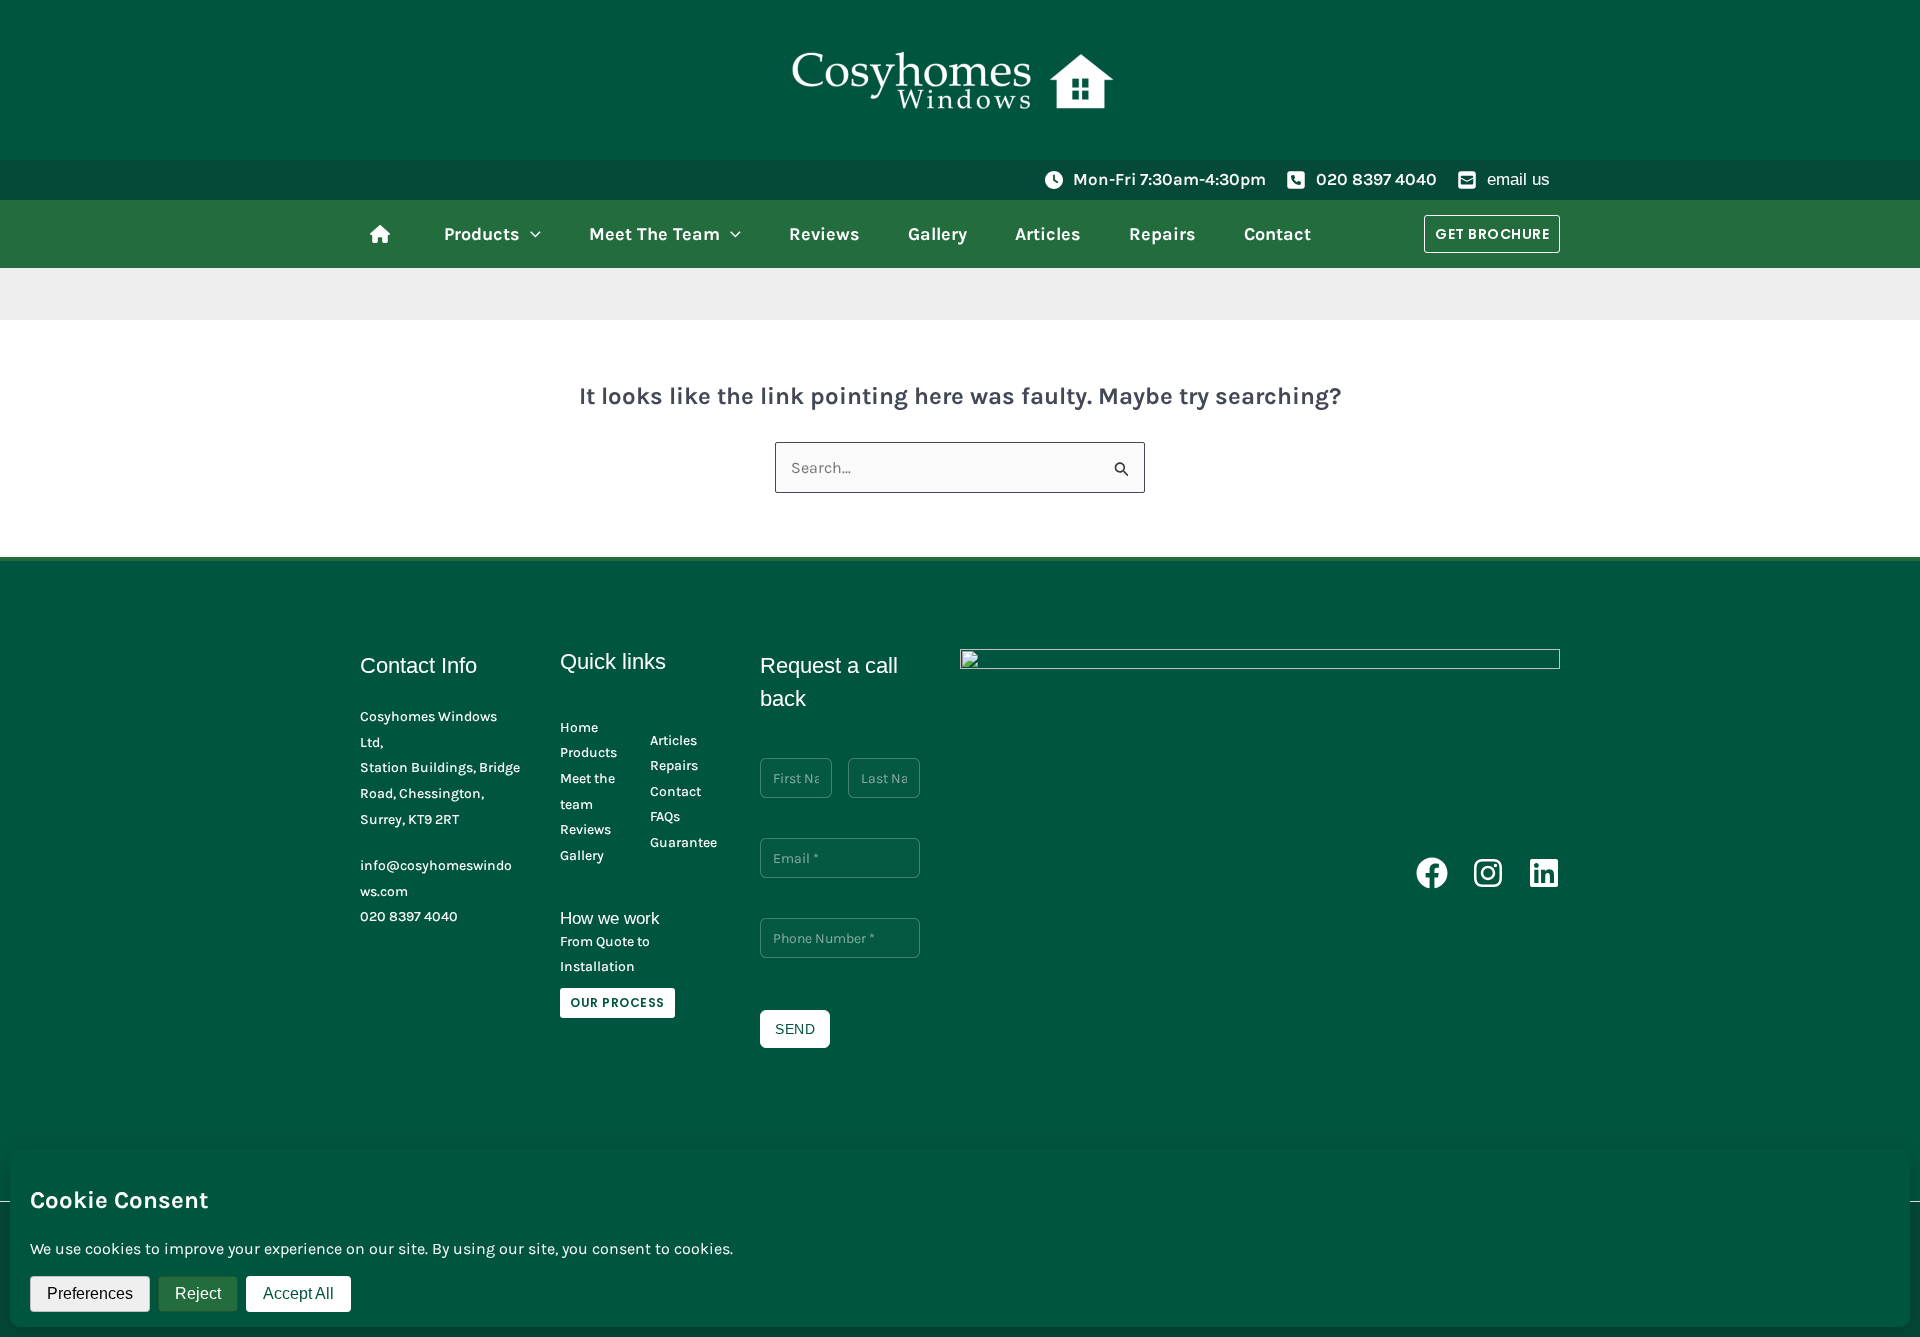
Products (588, 752)
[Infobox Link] (385, 234)
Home (579, 727)
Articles (673, 740)
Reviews (585, 829)
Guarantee (683, 842)
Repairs (674, 765)
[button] (530, 234)
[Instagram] (1488, 873)
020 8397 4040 (1376, 179)
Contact (675, 791)
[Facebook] (1432, 873)
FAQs (665, 816)
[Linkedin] (1544, 873)
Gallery (582, 855)
